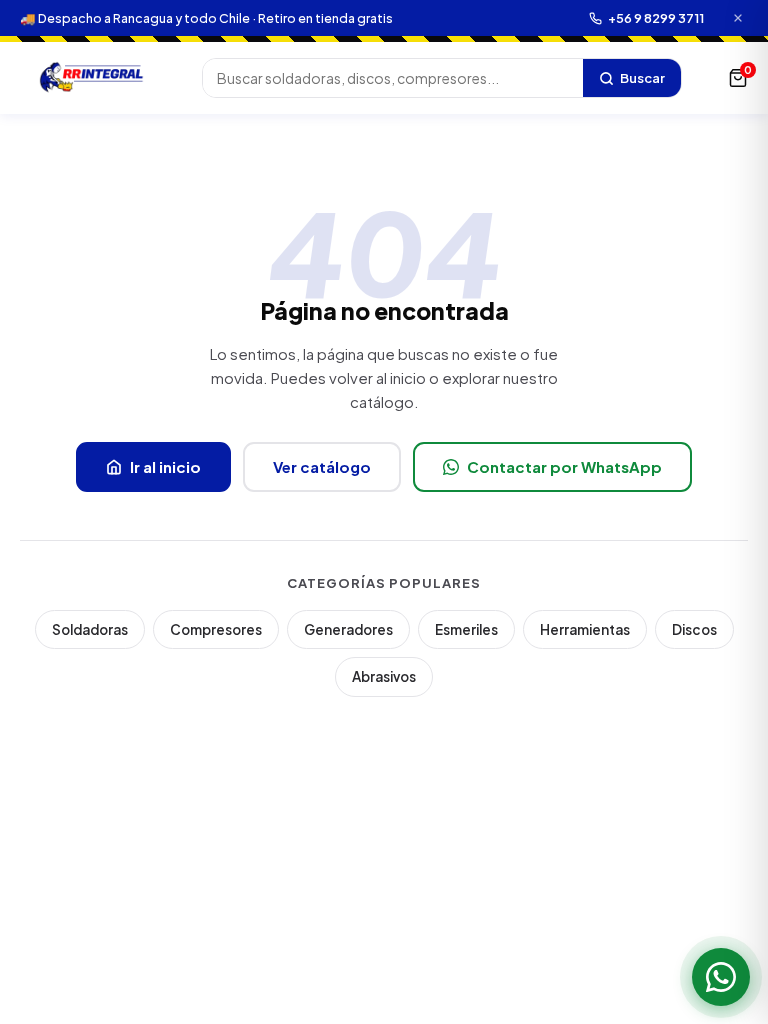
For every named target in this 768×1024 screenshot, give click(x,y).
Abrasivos (384, 676)
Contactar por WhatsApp (564, 466)
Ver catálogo (322, 466)
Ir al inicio (165, 466)
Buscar (642, 78)
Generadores (348, 629)
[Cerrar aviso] (738, 18)
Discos (694, 629)
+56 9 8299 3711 (656, 18)
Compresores (216, 629)
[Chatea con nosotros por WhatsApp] (721, 977)
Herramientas (585, 629)
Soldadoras (90, 629)
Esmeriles (466, 629)
